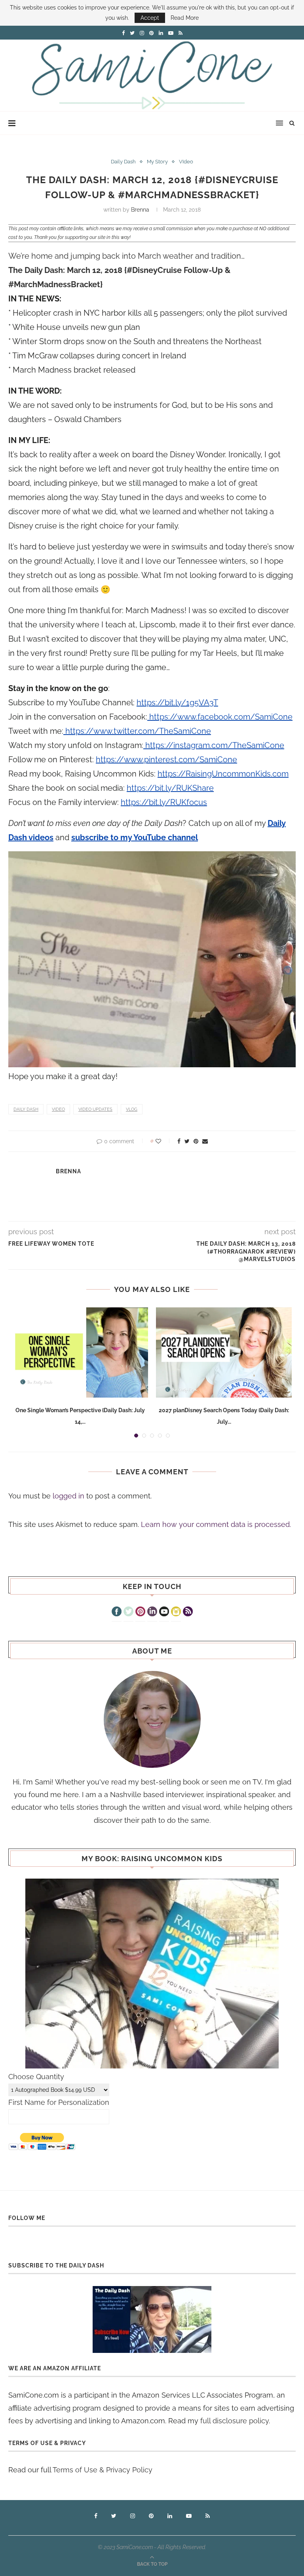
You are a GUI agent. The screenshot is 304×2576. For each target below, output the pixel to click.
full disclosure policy (235, 2421)
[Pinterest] (140, 1612)
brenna (140, 210)
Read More (185, 18)
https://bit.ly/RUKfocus (164, 802)
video (58, 1109)
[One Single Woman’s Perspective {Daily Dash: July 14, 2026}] (80, 1353)
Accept (150, 18)
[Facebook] (117, 1612)
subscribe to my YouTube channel (135, 837)
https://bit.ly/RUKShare (170, 788)
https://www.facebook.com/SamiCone (220, 717)
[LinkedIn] (152, 1612)
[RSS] (188, 1612)
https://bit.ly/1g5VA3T (177, 703)
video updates (95, 1109)
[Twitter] (128, 1612)
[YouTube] (164, 1612)
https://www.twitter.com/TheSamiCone (137, 731)
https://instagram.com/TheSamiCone (214, 745)
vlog (132, 1109)
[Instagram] (176, 1612)
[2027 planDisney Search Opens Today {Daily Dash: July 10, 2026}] (224, 1353)
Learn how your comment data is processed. (216, 1524)
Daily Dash (123, 162)
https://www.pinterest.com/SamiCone (166, 760)
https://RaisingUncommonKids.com (223, 774)
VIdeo (186, 162)
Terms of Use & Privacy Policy (103, 2470)
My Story (157, 162)
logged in (68, 1496)
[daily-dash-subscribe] (152, 2319)
